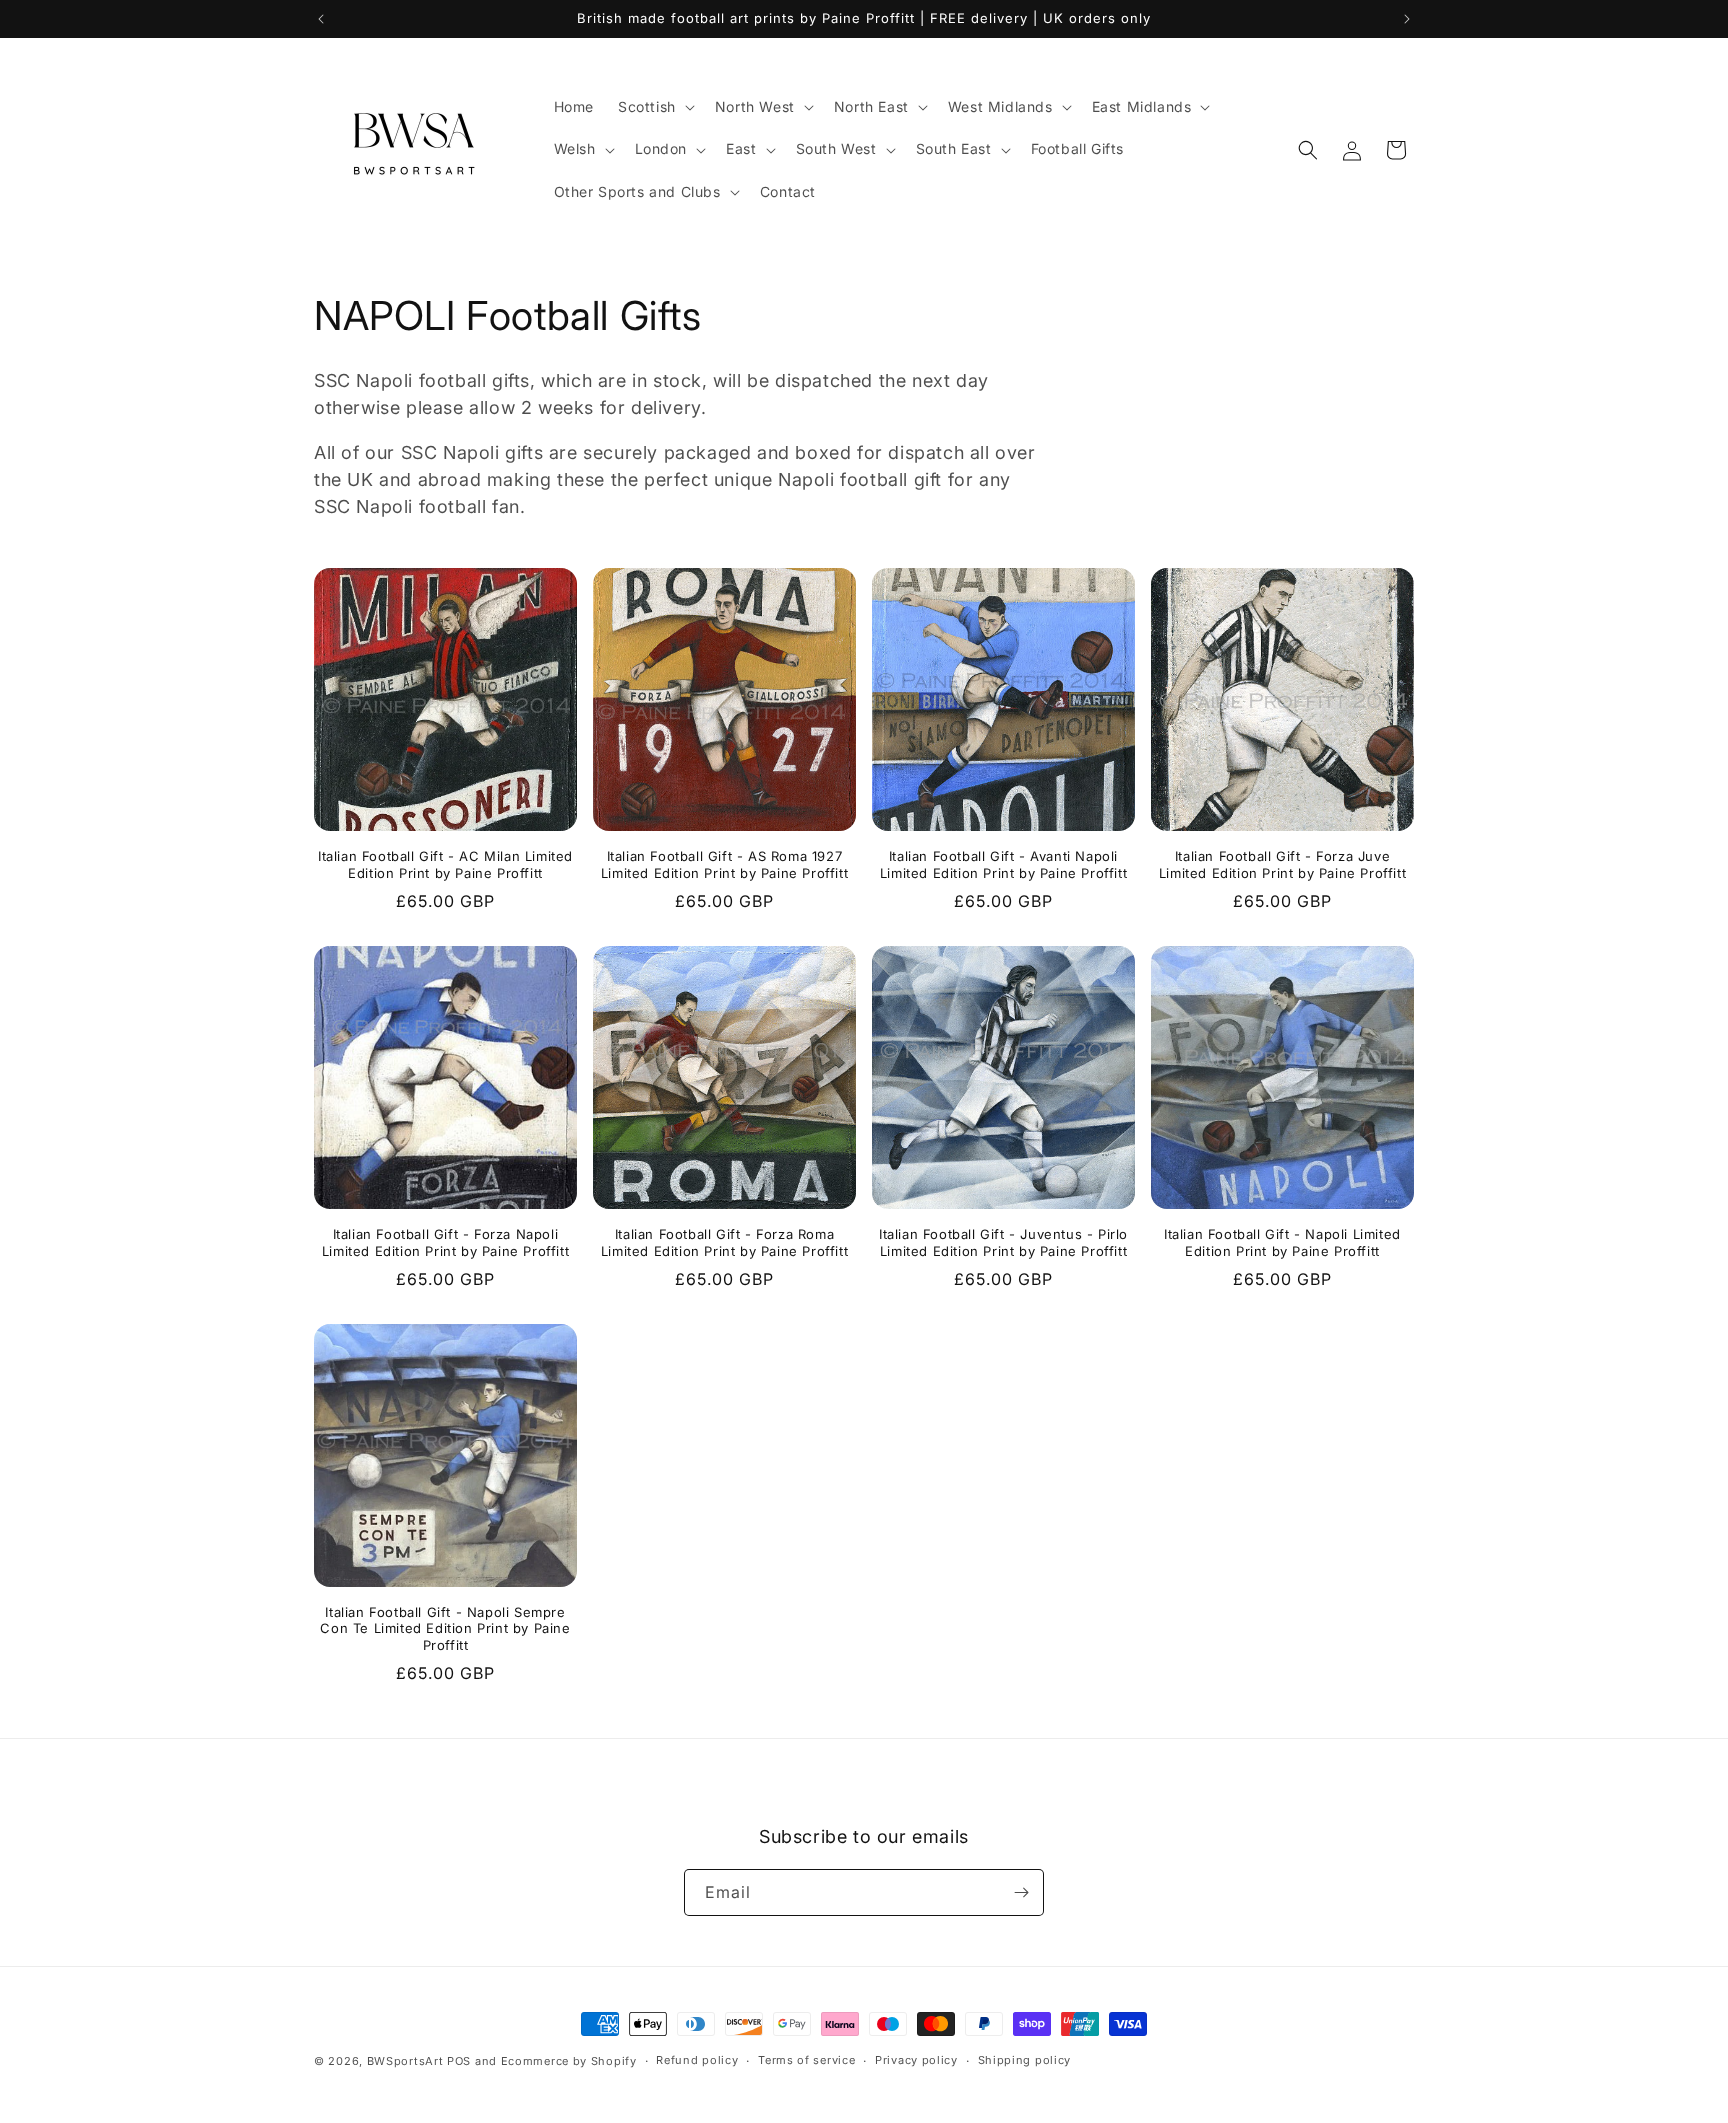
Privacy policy (916, 2060)
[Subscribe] (1021, 1892)
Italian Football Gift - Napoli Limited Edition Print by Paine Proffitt (1282, 1242)
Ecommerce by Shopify (569, 2061)
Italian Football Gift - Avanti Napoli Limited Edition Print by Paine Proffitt (1003, 864)
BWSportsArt (405, 2061)
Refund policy (697, 2060)
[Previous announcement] (321, 19)
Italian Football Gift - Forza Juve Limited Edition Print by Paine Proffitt (1282, 864)
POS (459, 2061)
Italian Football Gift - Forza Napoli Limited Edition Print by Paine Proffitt (445, 1242)
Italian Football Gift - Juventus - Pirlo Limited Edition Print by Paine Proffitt (1003, 1242)
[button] (654, 107)
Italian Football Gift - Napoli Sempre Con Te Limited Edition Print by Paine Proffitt (445, 1629)
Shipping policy (1025, 2060)
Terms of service (806, 2060)
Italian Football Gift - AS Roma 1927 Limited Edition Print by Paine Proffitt (724, 864)
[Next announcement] (1407, 19)
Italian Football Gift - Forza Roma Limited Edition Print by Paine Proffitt (724, 1242)
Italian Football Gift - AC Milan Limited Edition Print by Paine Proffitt (445, 864)
